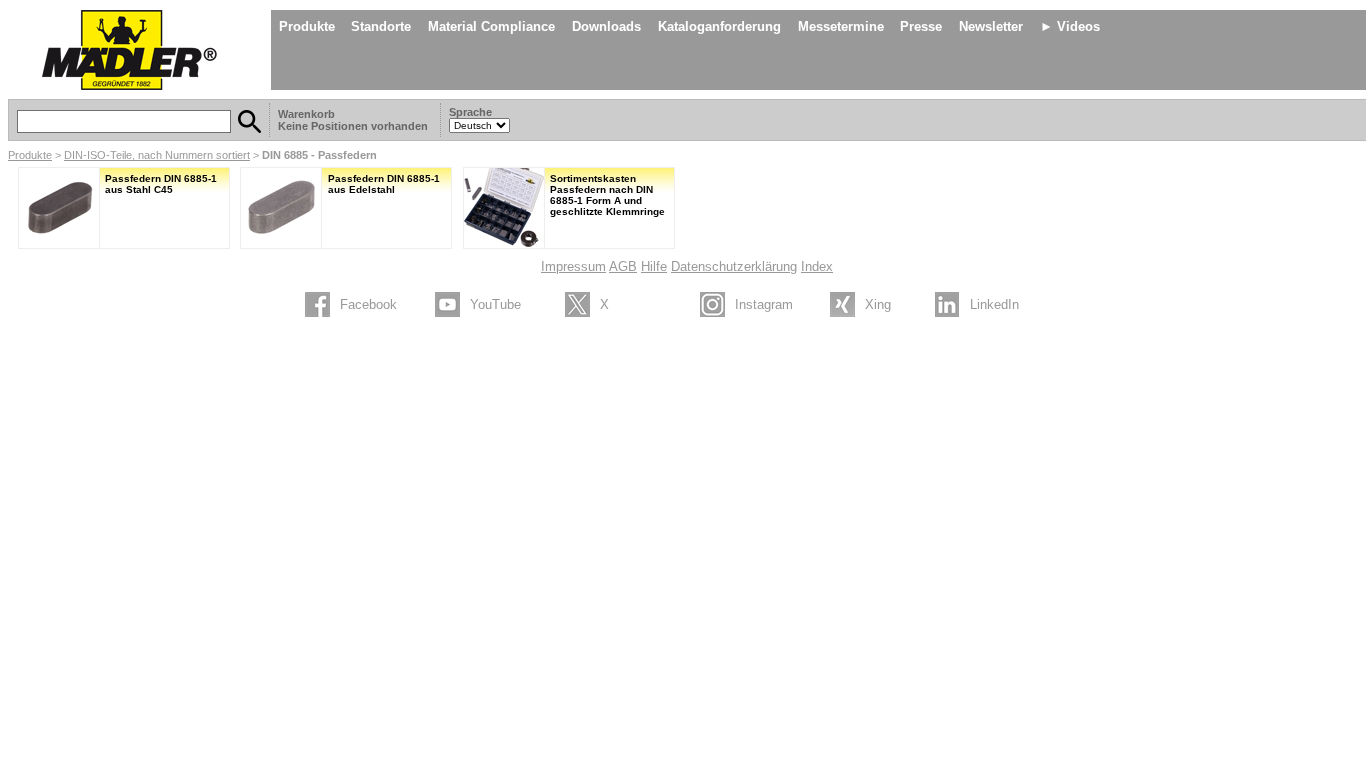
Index (817, 266)
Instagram (764, 304)
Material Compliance (491, 26)
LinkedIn (994, 304)
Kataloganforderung (719, 26)
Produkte (307, 26)
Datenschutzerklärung (734, 266)
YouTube (495, 304)
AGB (623, 266)
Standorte (381, 26)
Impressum (573, 266)
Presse (921, 26)
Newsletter (991, 26)
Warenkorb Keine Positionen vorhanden (354, 120)
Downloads (606, 26)
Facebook (368, 304)
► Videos (1070, 26)
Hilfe (654, 266)
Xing (878, 304)
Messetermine (841, 26)
